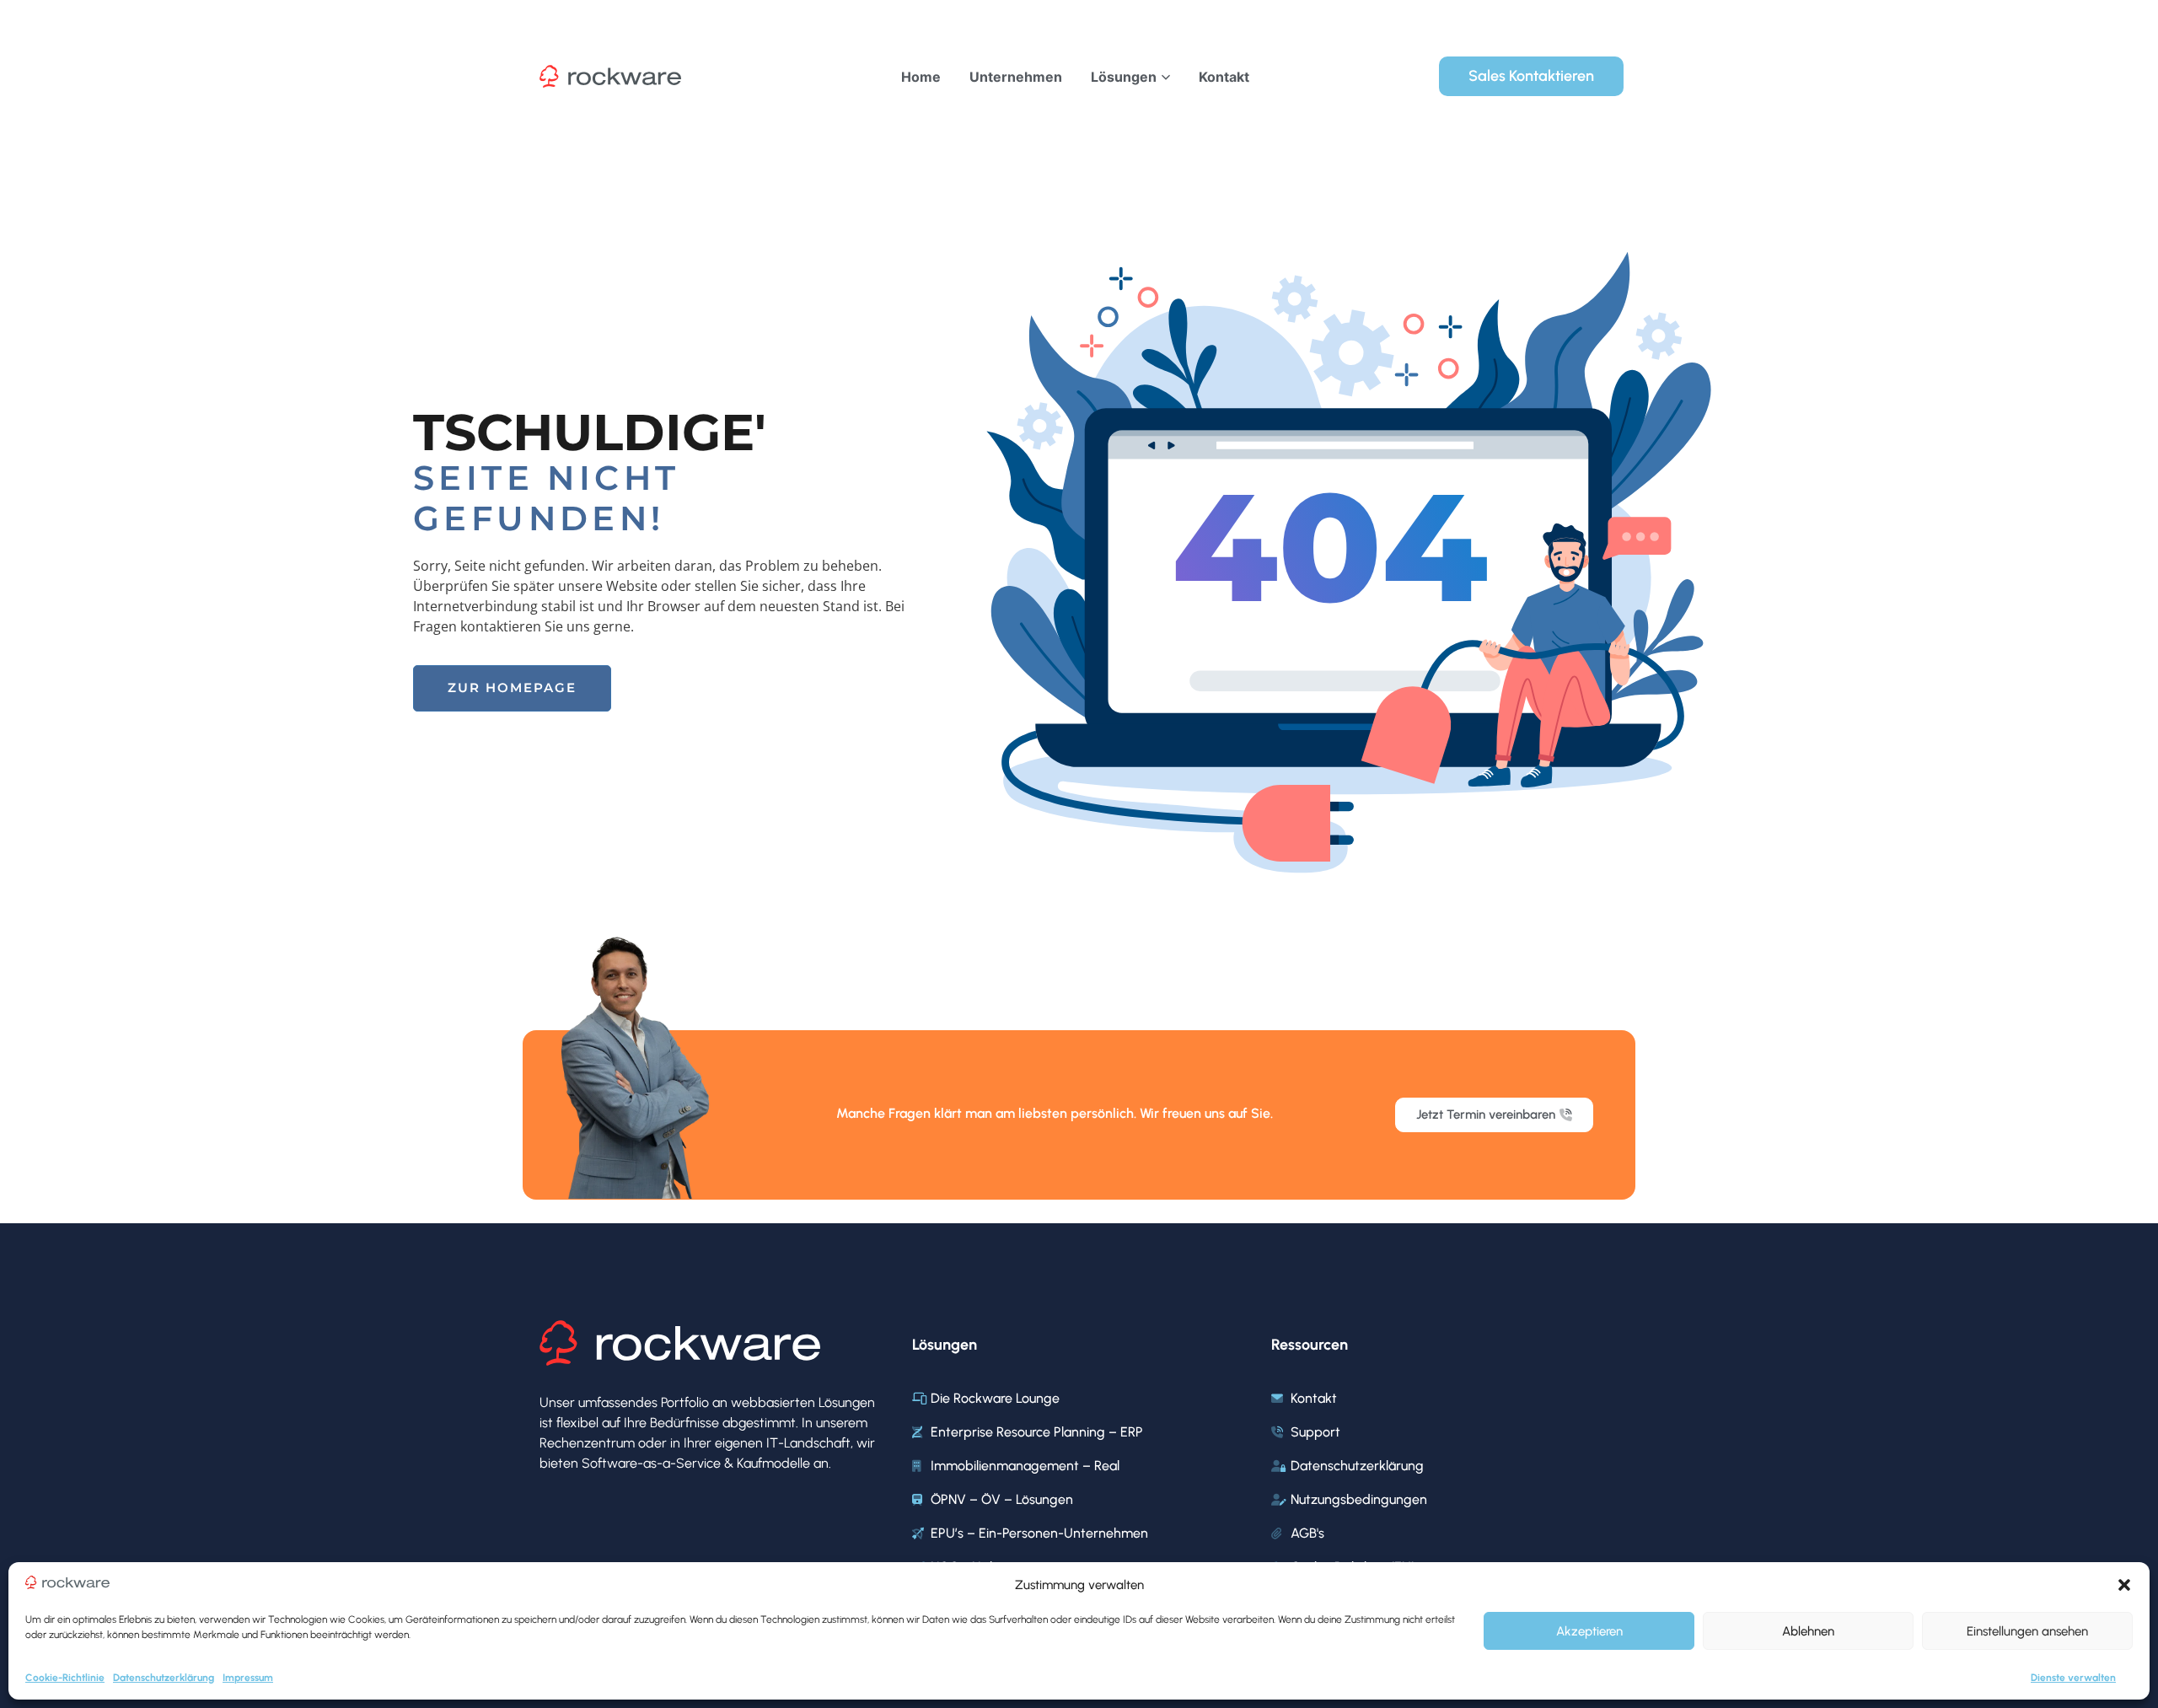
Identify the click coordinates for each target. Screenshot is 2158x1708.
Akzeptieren (1589, 1631)
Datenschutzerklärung (164, 1678)
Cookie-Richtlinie (65, 1678)
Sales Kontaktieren (1531, 76)
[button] (2124, 1585)
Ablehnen (1808, 1631)
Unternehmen (1016, 77)
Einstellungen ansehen (2027, 1631)
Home (921, 77)
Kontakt (1224, 77)
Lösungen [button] (1124, 77)
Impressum (248, 1678)
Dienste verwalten (2073, 1678)
